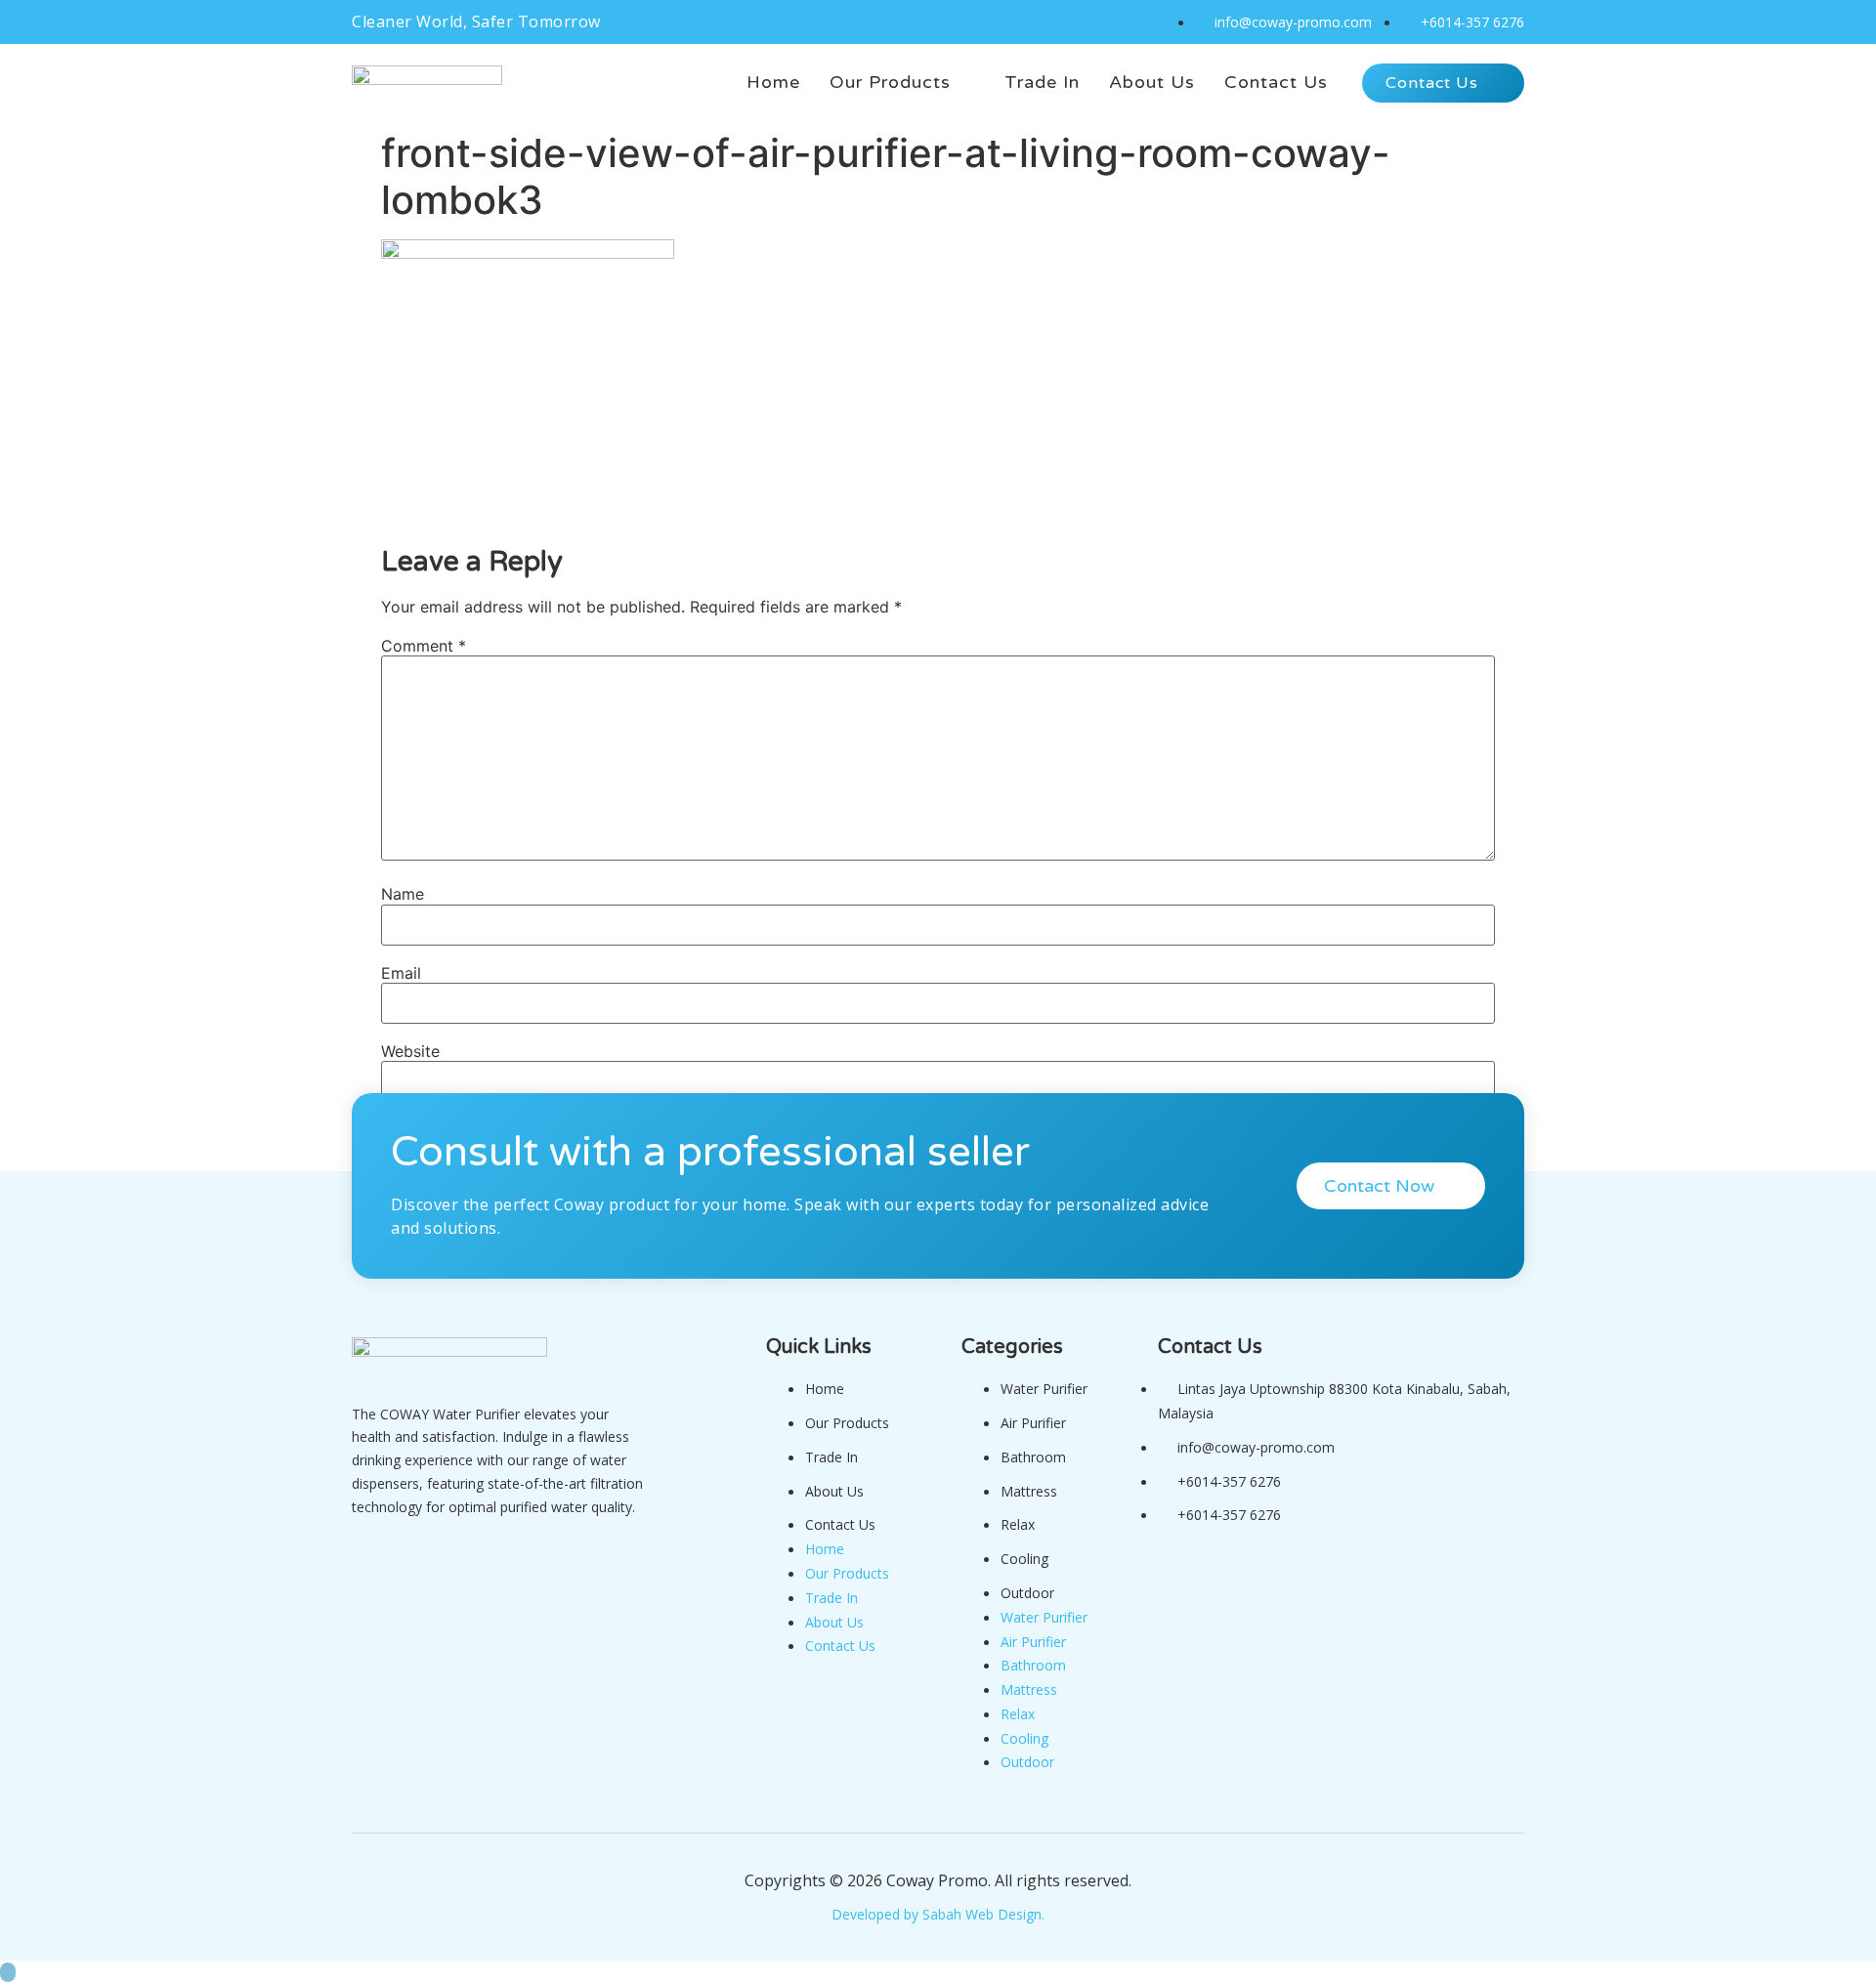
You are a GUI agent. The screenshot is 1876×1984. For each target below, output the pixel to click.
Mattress (1029, 1491)
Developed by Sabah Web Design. (938, 1914)
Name (403, 894)
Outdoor (1027, 1593)
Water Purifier (1044, 1389)
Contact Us (840, 1524)
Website (410, 1051)
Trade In (831, 1457)
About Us (834, 1491)
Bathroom (1033, 1457)
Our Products (847, 1423)
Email (401, 973)
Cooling (1024, 1559)
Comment (424, 646)
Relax (1018, 1524)
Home (825, 1389)
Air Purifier (1033, 1423)
